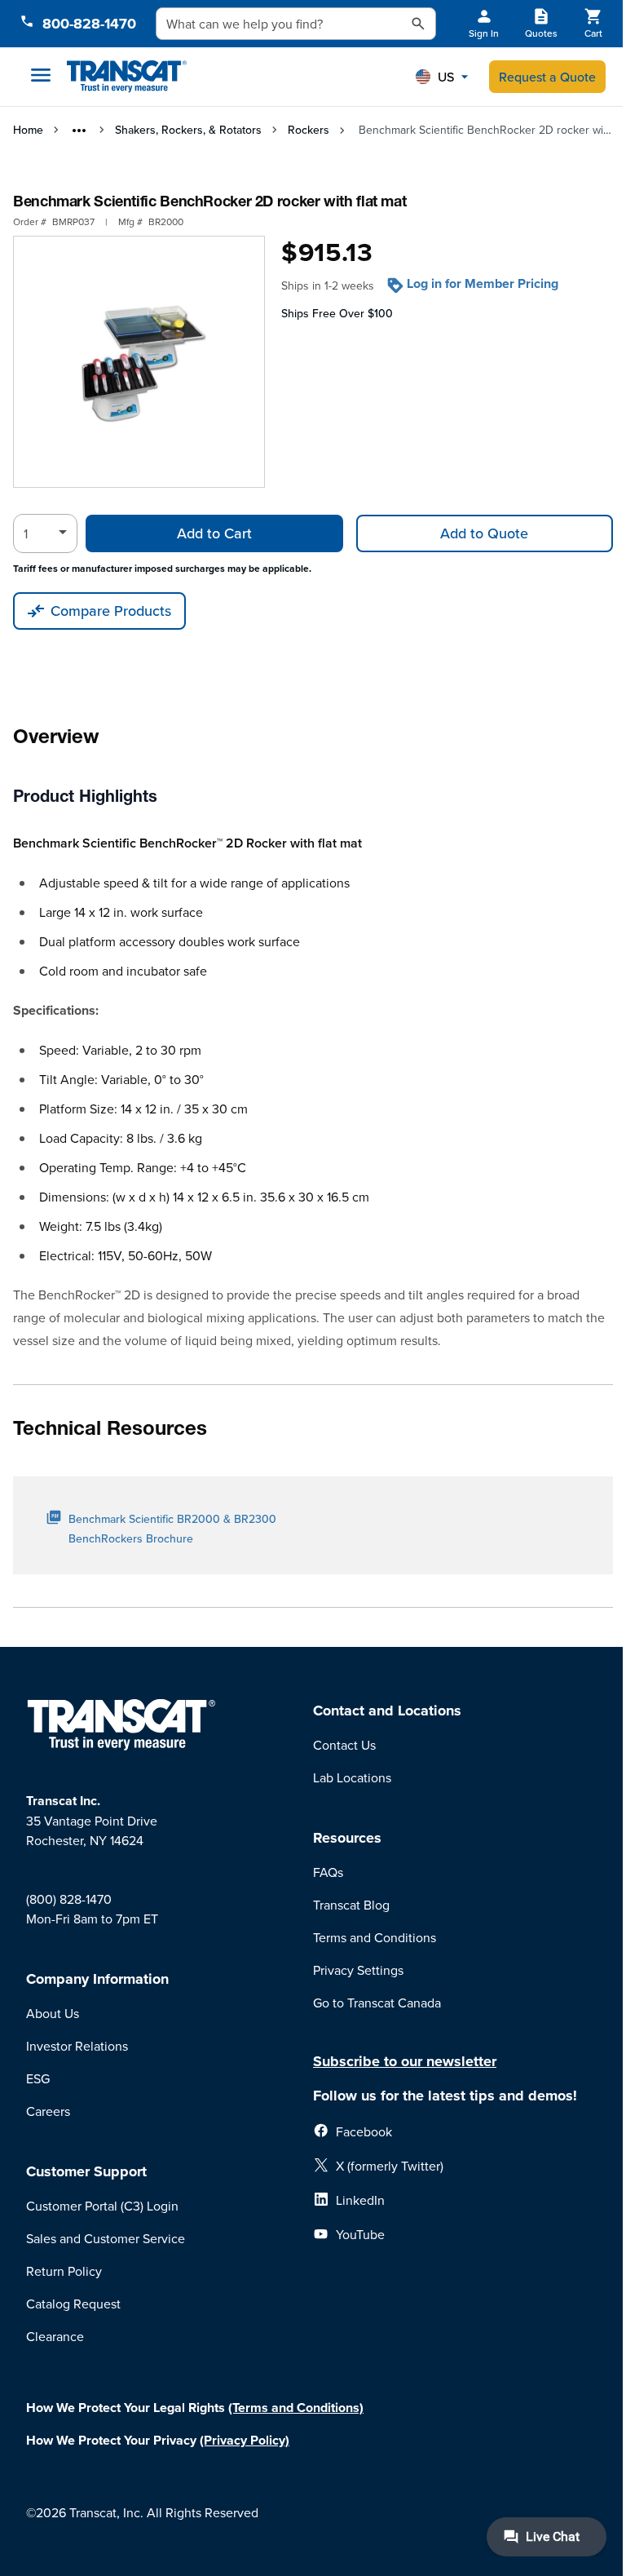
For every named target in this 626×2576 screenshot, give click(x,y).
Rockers (309, 130)
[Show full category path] (79, 131)
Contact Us (344, 1745)
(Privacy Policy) (245, 2440)
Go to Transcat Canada (377, 2003)
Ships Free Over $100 (337, 313)
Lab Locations (352, 1777)
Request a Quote (547, 77)
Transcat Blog (351, 1905)
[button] (442, 77)
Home (28, 130)
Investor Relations (77, 2046)
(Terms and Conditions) (296, 2408)
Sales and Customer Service (106, 2238)
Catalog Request (73, 2304)
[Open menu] (41, 75)
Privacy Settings (358, 1970)
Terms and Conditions (375, 1937)
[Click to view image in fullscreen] (139, 362)
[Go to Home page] (127, 77)
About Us (53, 2013)
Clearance (55, 2336)
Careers (48, 2111)
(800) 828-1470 (69, 1899)
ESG (38, 2078)
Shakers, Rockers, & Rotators (188, 130)
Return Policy (64, 2271)
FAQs (328, 1872)
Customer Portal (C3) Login (102, 2206)
